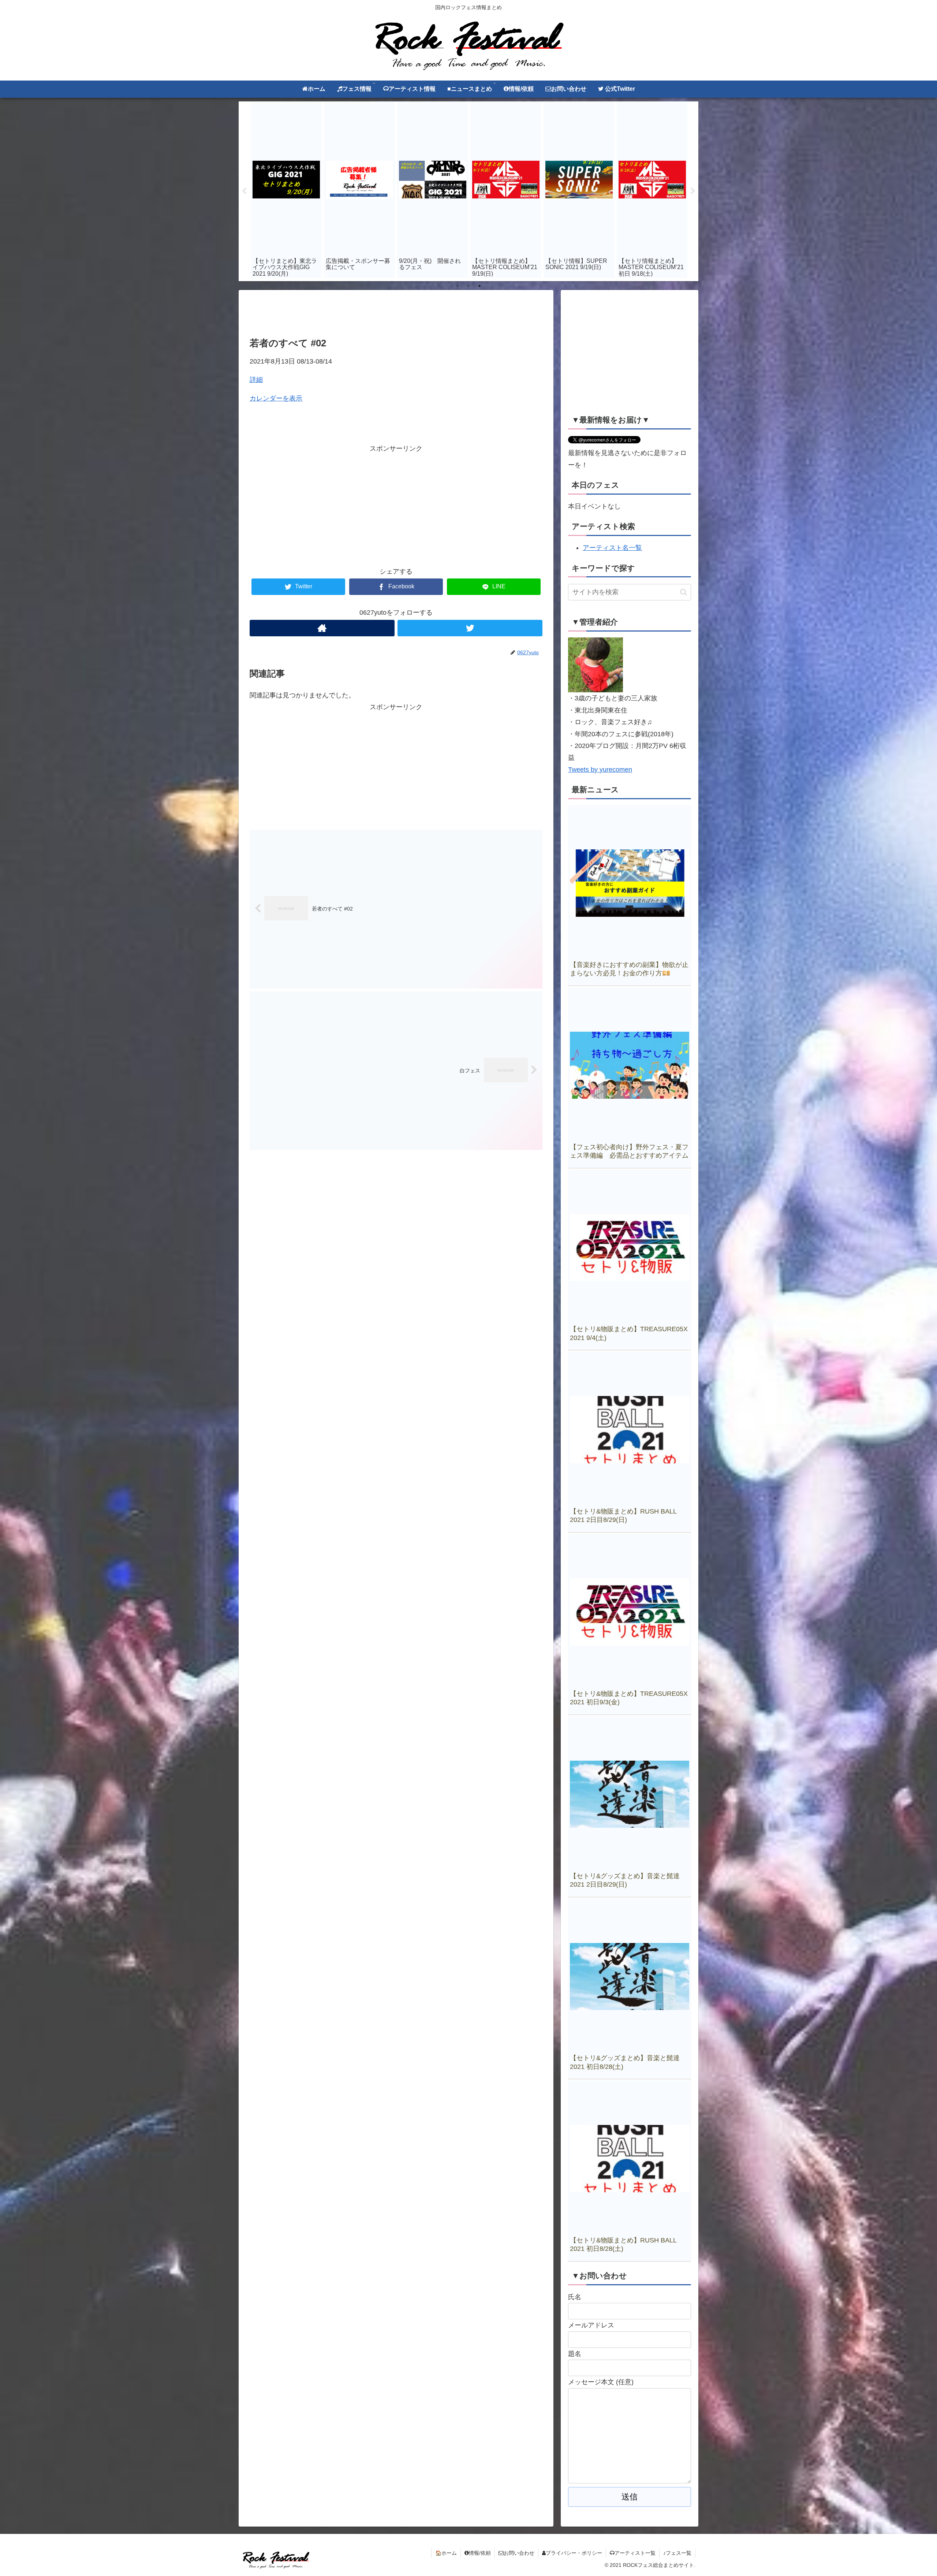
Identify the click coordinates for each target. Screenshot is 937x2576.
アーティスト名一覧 (612, 548)
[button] (684, 592)
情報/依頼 (480, 2553)
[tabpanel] (286, 190)
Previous (244, 191)
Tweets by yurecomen (600, 770)
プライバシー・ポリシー (574, 2553)
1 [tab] (458, 286)
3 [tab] (479, 286)
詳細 (256, 380)
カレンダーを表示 (276, 398)
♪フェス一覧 (677, 2553)
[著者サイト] (322, 628)
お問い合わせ (519, 2553)
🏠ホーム (446, 2553)
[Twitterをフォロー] (470, 628)
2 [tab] (468, 286)
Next (693, 191)
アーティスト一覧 (635, 2553)
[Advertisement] (396, 314)
